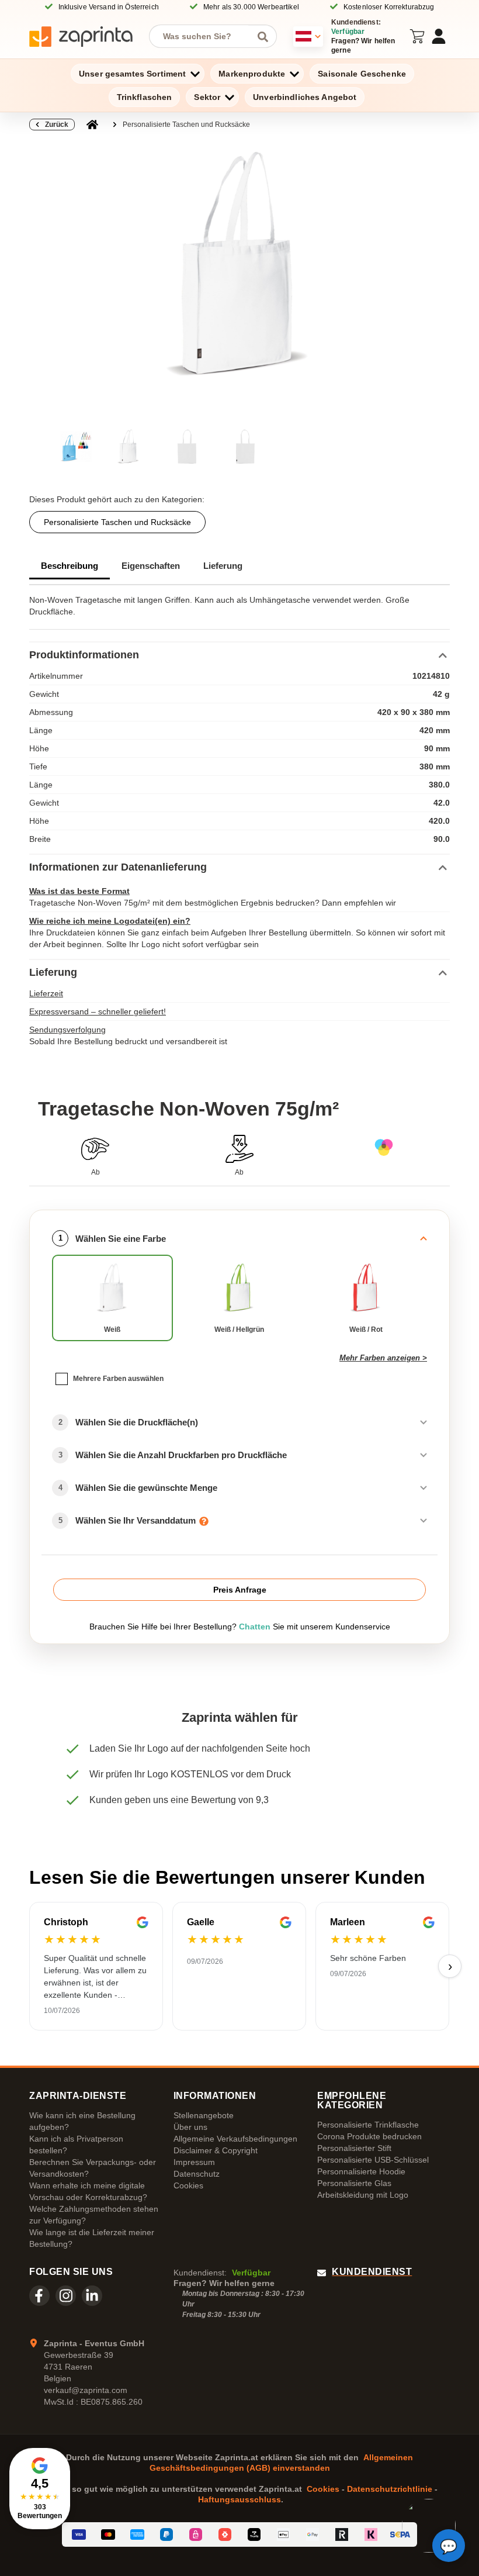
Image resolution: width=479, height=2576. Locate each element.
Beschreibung (70, 566)
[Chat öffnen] (449, 2546)
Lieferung (223, 566)
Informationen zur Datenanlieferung (118, 867)
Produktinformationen (84, 655)
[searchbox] (204, 36)
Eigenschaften (151, 566)
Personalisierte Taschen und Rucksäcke (186, 125)
